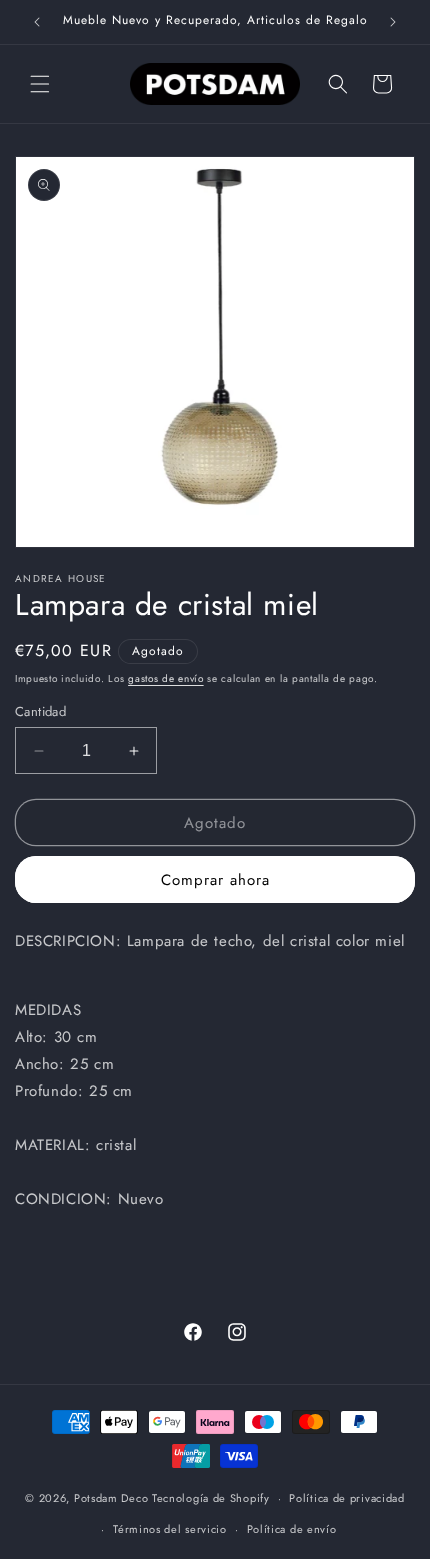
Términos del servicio (170, 1529)
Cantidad (40, 711)
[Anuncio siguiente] (393, 22)
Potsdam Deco (111, 1498)
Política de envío (292, 1529)
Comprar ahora (215, 880)
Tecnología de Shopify (211, 1498)
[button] (40, 84)
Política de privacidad (346, 1498)
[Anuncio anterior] (37, 22)
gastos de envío (166, 678)
